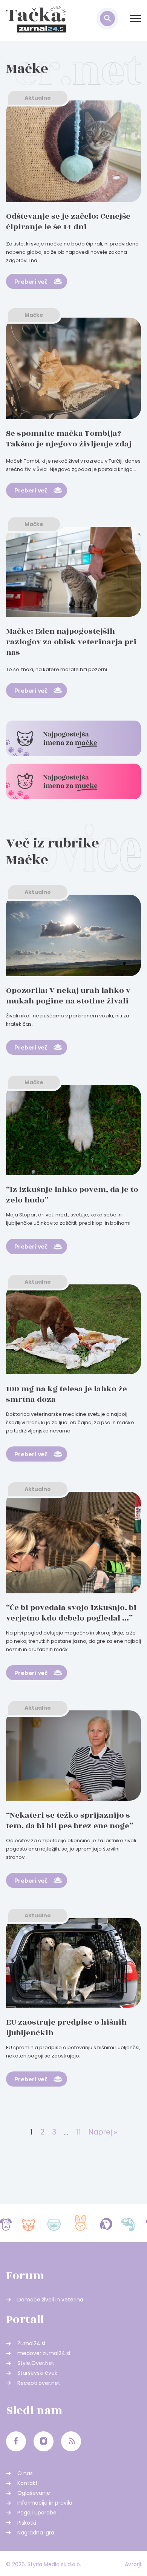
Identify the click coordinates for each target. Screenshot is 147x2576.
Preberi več (31, 281)
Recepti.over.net (39, 2383)
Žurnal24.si (31, 2343)
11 (78, 2132)
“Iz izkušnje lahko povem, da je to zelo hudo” (72, 1195)
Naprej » (103, 2132)
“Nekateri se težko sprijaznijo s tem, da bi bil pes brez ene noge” (70, 1820)
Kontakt (28, 2483)
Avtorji (133, 2564)
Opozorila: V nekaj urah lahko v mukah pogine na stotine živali (68, 996)
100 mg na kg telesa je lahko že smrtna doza (67, 1394)
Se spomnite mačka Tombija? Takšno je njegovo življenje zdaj (69, 439)
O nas (25, 2473)
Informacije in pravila (45, 2503)
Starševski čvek (37, 2373)
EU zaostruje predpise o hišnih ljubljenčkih (66, 2027)
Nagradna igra (36, 2533)
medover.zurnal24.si (44, 2353)
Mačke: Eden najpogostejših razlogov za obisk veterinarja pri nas (71, 642)
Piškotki (27, 2523)
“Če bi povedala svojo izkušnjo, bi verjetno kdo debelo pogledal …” (71, 1613)
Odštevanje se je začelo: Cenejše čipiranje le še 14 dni (68, 221)
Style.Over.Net (36, 2363)
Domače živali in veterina (50, 2300)
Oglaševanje (34, 2493)
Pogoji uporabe (37, 2513)
